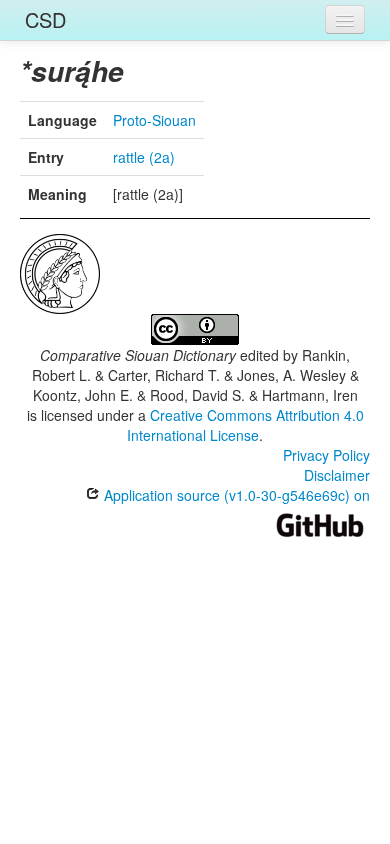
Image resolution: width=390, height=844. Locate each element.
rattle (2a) (144, 157)
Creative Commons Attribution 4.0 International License (245, 425)
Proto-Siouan (154, 120)
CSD (45, 19)
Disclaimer (337, 475)
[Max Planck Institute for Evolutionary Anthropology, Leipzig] (60, 272)
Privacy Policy (326, 455)
